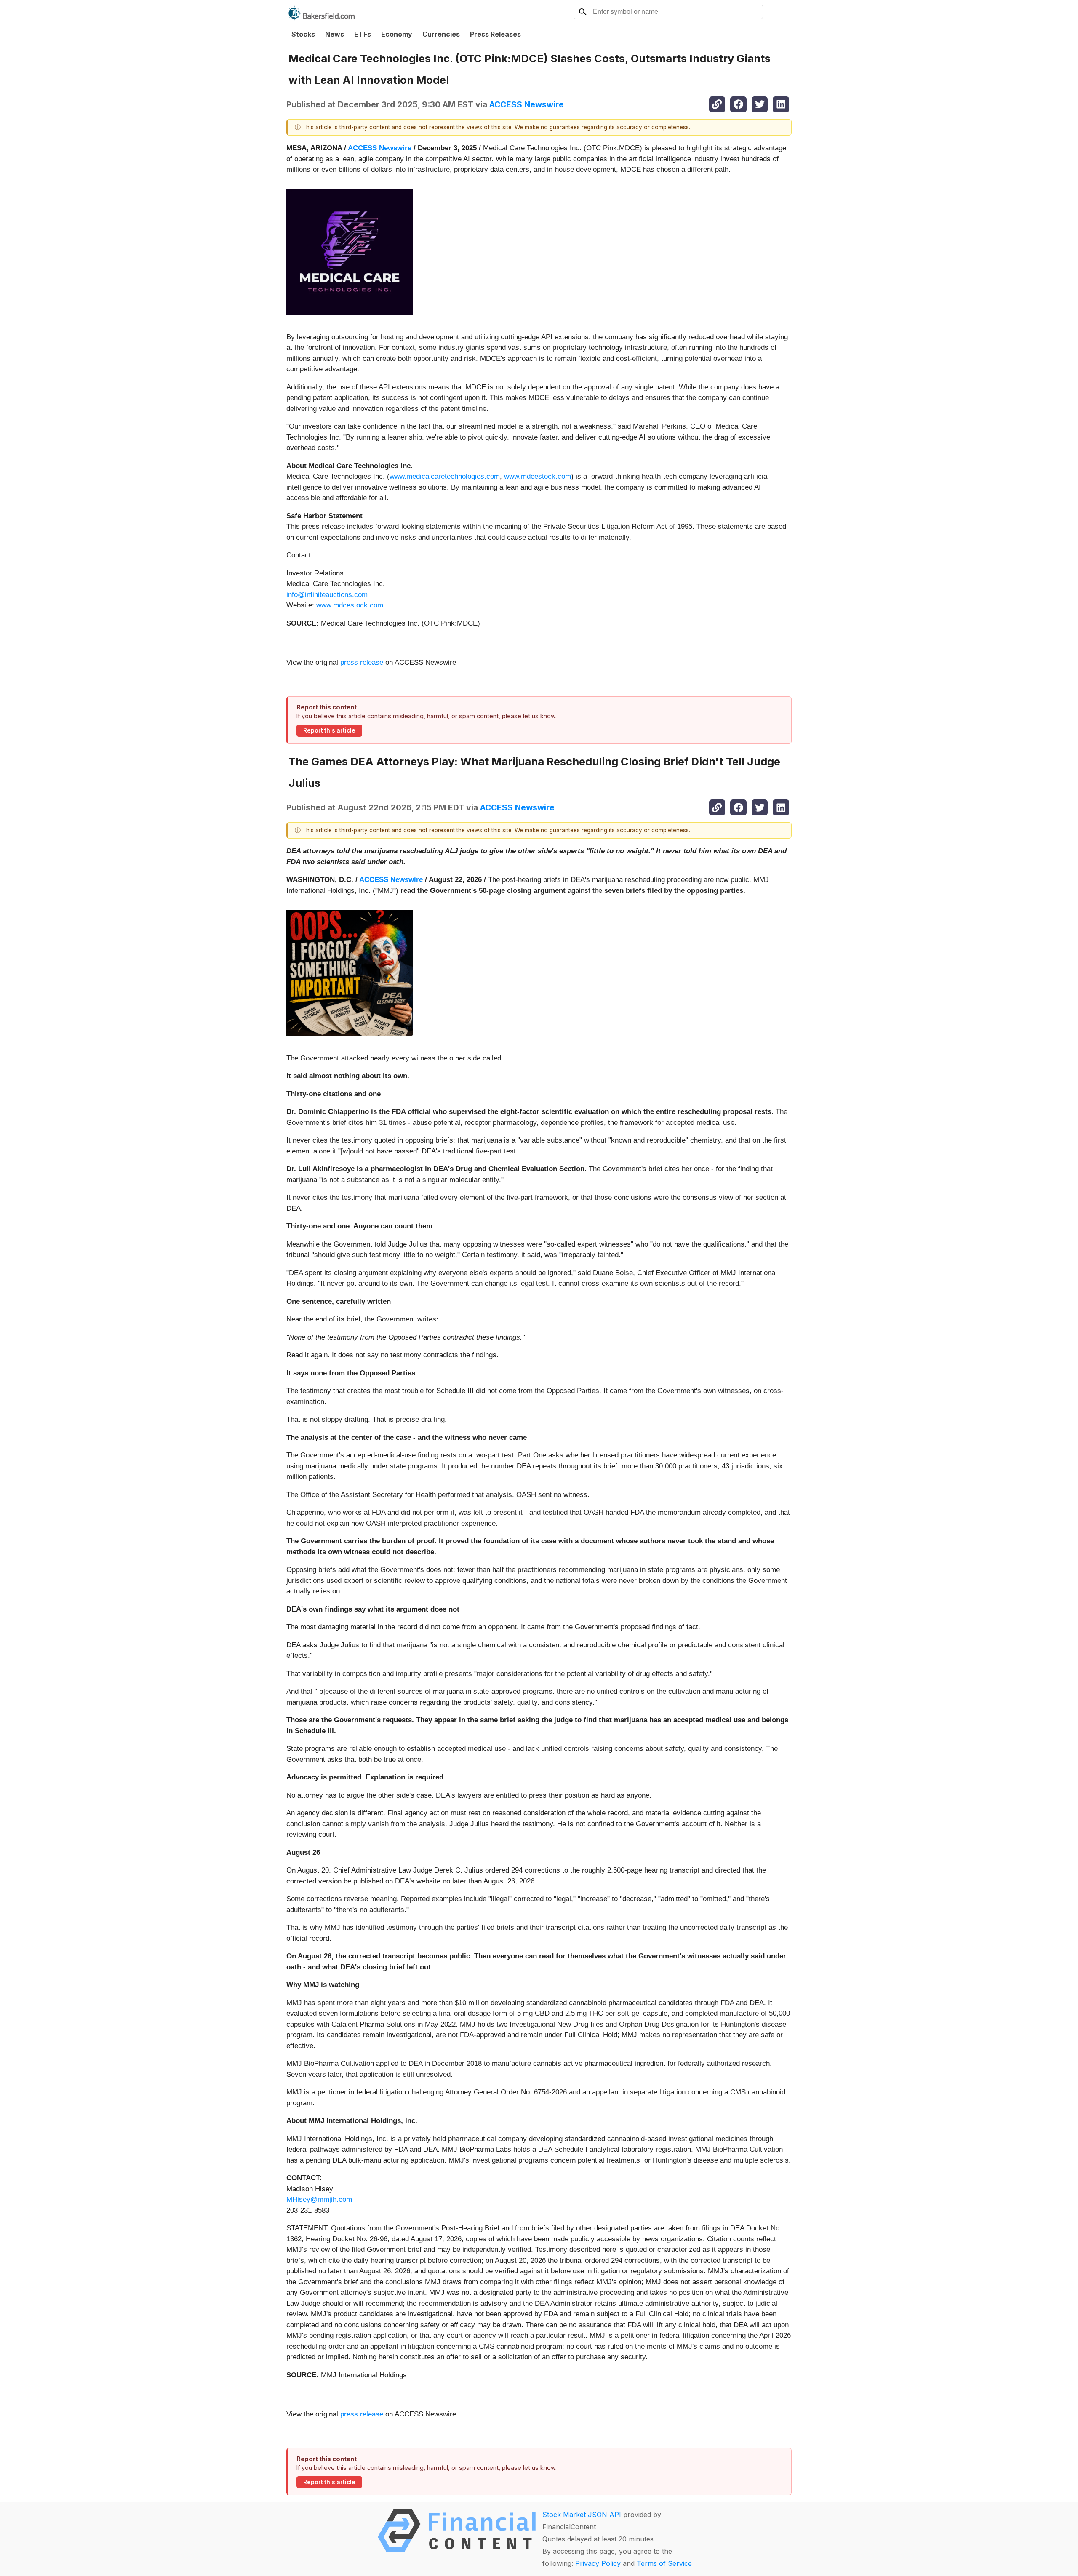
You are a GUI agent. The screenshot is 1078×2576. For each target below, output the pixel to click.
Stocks (303, 34)
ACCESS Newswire (527, 104)
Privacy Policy (598, 2563)
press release (362, 662)
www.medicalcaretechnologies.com (445, 476)
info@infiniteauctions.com (327, 595)
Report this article (329, 730)
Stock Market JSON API (582, 2515)
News (335, 34)
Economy (397, 34)
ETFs (363, 34)
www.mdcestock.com (538, 476)
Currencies (441, 34)
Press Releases (495, 34)
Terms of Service (664, 2563)
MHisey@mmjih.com (319, 2199)
